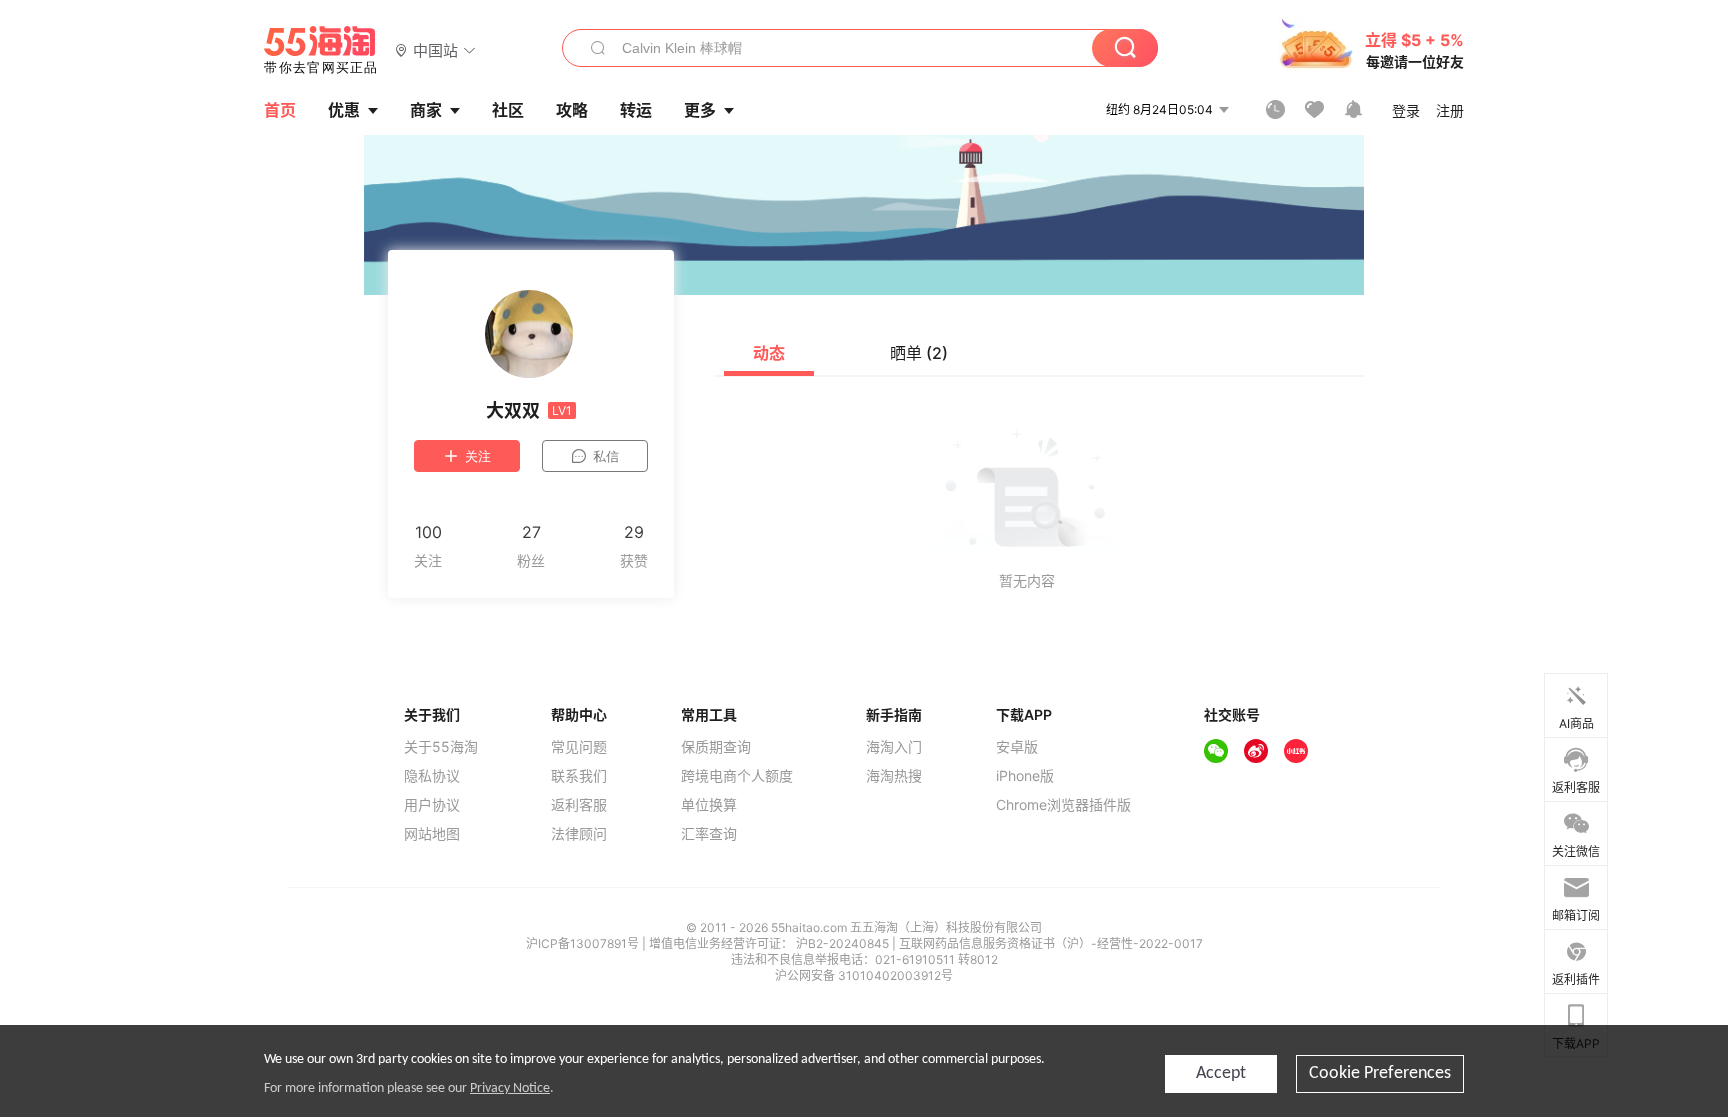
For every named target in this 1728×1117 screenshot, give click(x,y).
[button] (435, 49)
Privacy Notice (510, 1088)
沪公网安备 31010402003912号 (864, 975)
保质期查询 (716, 747)
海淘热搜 (894, 776)
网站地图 (432, 834)
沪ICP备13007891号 (584, 943)
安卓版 (1017, 747)
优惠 (344, 110)
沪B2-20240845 (844, 943)
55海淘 (321, 50)
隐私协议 (432, 776)
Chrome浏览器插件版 (1063, 805)
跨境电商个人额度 (737, 776)
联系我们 (579, 776)
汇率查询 (709, 834)
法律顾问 (579, 834)
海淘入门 (894, 747)
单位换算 (709, 805)
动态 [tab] (769, 353)
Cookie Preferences (1380, 1073)
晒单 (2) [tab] (919, 353)
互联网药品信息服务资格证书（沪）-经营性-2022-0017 (1051, 943)
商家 (426, 110)
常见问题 (579, 747)
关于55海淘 (441, 747)
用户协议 (432, 805)
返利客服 (579, 805)
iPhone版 (1025, 776)
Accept (1221, 1073)
